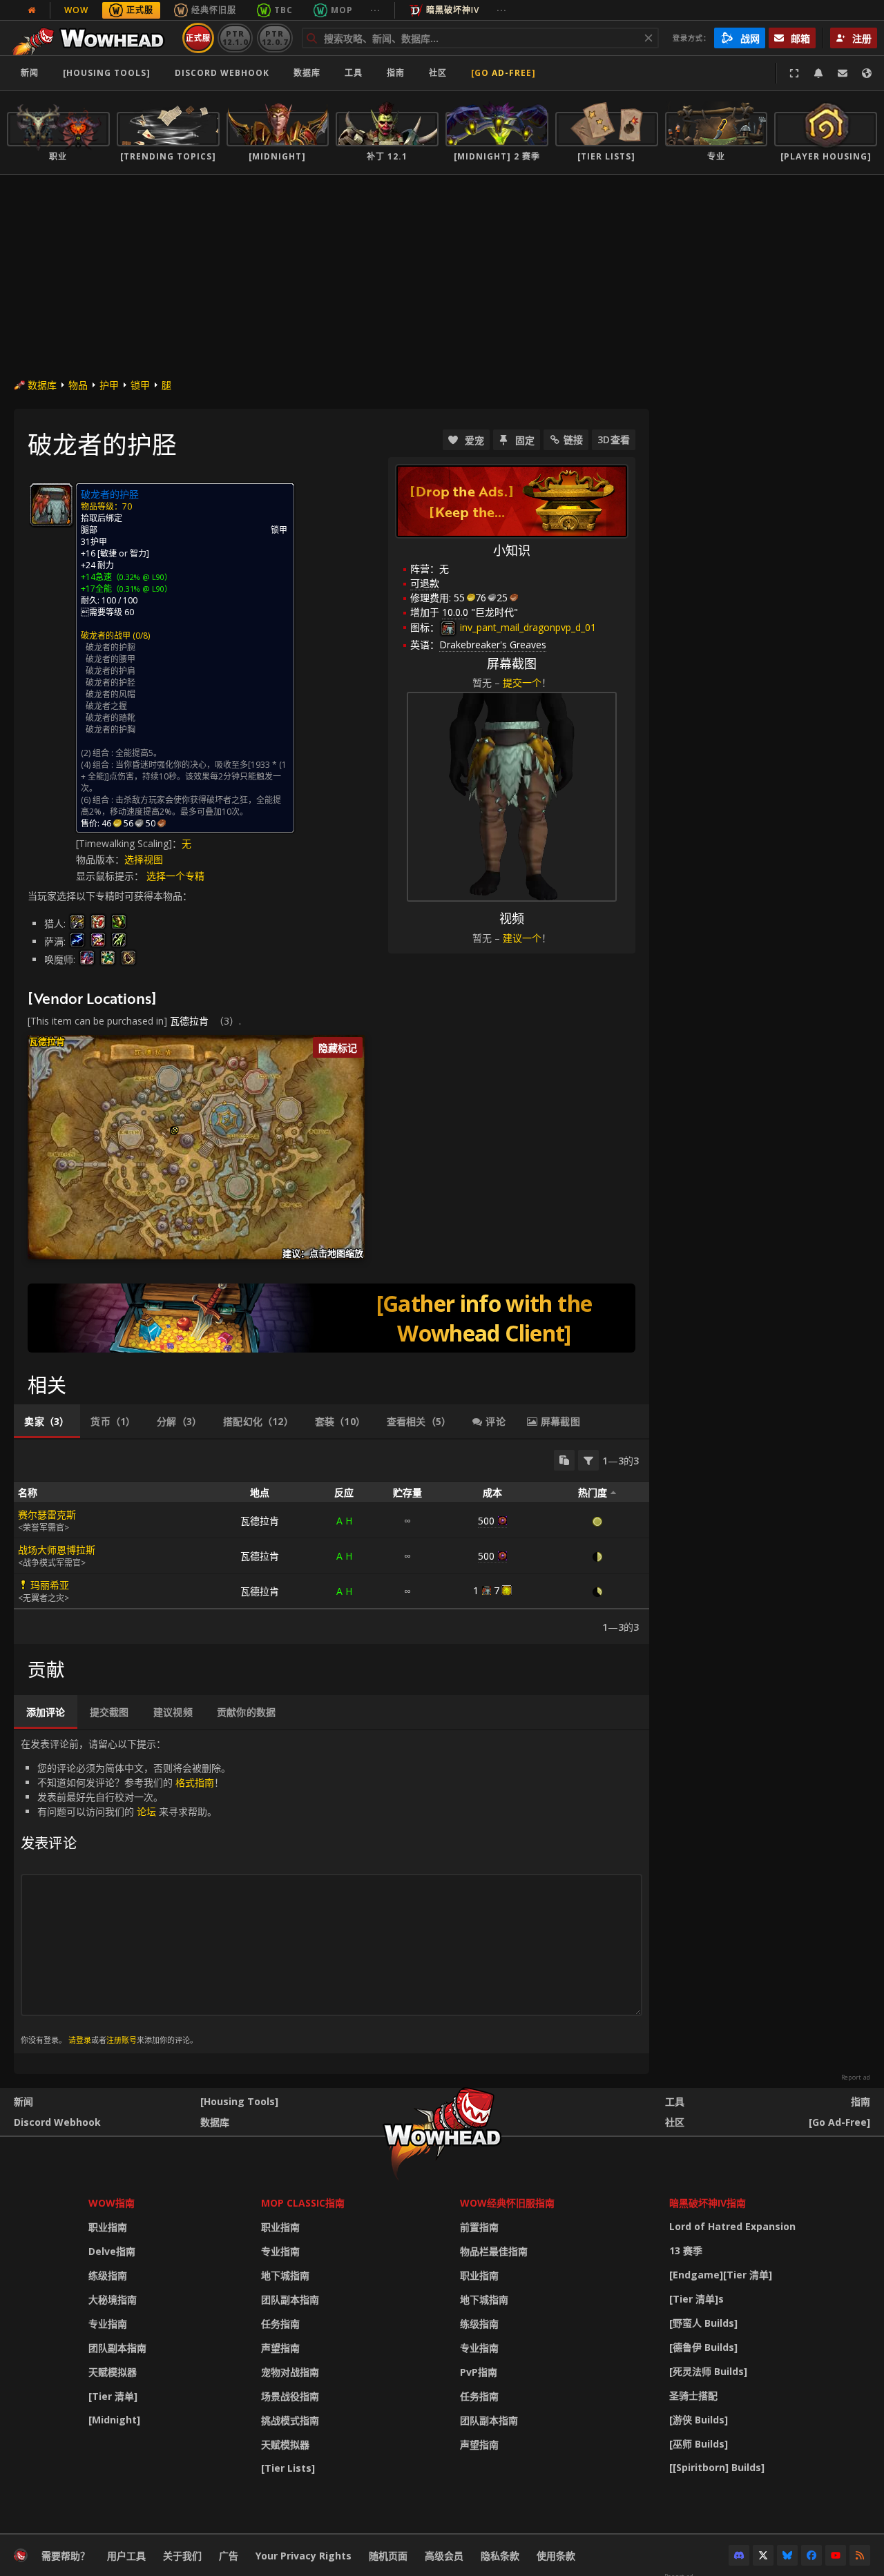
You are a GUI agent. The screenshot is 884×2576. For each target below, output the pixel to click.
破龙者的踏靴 (110, 718)
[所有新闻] (32, 10)
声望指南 (280, 2348)
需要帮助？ (66, 2556)
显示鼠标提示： (111, 876)
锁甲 (140, 385)
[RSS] (860, 2555)
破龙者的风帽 (110, 694)
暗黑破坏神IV (453, 10)
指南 (396, 73)
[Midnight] (114, 2420)
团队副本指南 (117, 2348)
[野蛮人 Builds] (703, 2323)
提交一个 (522, 682)
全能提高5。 (138, 753)
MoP (342, 10)
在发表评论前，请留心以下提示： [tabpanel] (126, 1891)
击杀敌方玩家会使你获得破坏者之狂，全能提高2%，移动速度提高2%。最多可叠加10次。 (181, 806)
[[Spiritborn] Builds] (717, 2467)
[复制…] (564, 1460)
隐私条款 (500, 2556)
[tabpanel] (331, 1542)
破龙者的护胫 (110, 682)
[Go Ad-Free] (503, 73)
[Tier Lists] (288, 2468)
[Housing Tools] (239, 2101)
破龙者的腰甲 (110, 659)
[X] (763, 2555)
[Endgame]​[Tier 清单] (721, 2275)
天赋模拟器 (113, 2372)
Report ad (856, 2078)
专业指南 (108, 2324)
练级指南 (108, 2275)
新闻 (30, 73)
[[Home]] (92, 38)
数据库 (307, 73)
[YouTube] (836, 2555)
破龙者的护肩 (110, 671)
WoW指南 (112, 2203)
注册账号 (122, 2040)
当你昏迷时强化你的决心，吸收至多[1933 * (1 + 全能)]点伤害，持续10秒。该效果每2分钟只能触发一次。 (184, 776)
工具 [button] (354, 73)
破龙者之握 (106, 706)
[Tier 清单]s (696, 2299)
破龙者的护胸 (110, 729)
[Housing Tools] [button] (107, 73)
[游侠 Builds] (699, 2420)
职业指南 (108, 2227)
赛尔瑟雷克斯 (47, 1514)
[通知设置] (818, 73)
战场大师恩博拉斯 (57, 1550)
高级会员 (444, 2556)
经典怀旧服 (214, 10)
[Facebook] (811, 2555)
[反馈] (843, 73)
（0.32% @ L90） (142, 577)
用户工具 (126, 2556)
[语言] (867, 73)
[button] (175, 1130)
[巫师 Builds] (699, 2444)
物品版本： (100, 859)
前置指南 (479, 2227)
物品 (78, 385)
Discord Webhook (222, 73)
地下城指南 (285, 2275)
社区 (438, 73)
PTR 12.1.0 (235, 38)
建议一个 (522, 938)
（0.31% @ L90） (142, 589)
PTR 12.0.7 (275, 38)
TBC (284, 10)
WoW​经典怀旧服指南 (507, 2203)
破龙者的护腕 (110, 647)
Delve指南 (112, 2251)
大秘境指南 (113, 2299)
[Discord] (739, 2555)
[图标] (51, 505)
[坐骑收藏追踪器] (331, 1318)
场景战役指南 (290, 2396)
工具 (675, 2101)
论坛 (146, 1811)
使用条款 (556, 2556)
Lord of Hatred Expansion (732, 2226)
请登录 (80, 2040)
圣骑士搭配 (693, 2395)
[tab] (47, 1422)
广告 (229, 2556)
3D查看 (614, 439)
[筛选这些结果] (588, 1460)
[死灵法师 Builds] (708, 2371)
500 (486, 1521)
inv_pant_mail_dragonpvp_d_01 (527, 627)
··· (375, 10)
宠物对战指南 (290, 2372)
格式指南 (195, 1782)
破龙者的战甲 (106, 636)
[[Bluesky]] (787, 2555)
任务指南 (280, 2324)
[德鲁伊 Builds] (703, 2347)
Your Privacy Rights (304, 2556)
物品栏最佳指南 (494, 2251)
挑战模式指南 (290, 2420)
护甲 (109, 385)
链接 (573, 439)
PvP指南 (479, 2372)
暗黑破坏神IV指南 (708, 2203)
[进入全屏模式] (794, 73)
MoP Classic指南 (303, 2203)
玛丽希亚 (50, 1585)
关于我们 (182, 2556)
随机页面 (388, 2556)
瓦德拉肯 (189, 1021)
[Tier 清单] (113, 2396)
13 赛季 (686, 2250)
